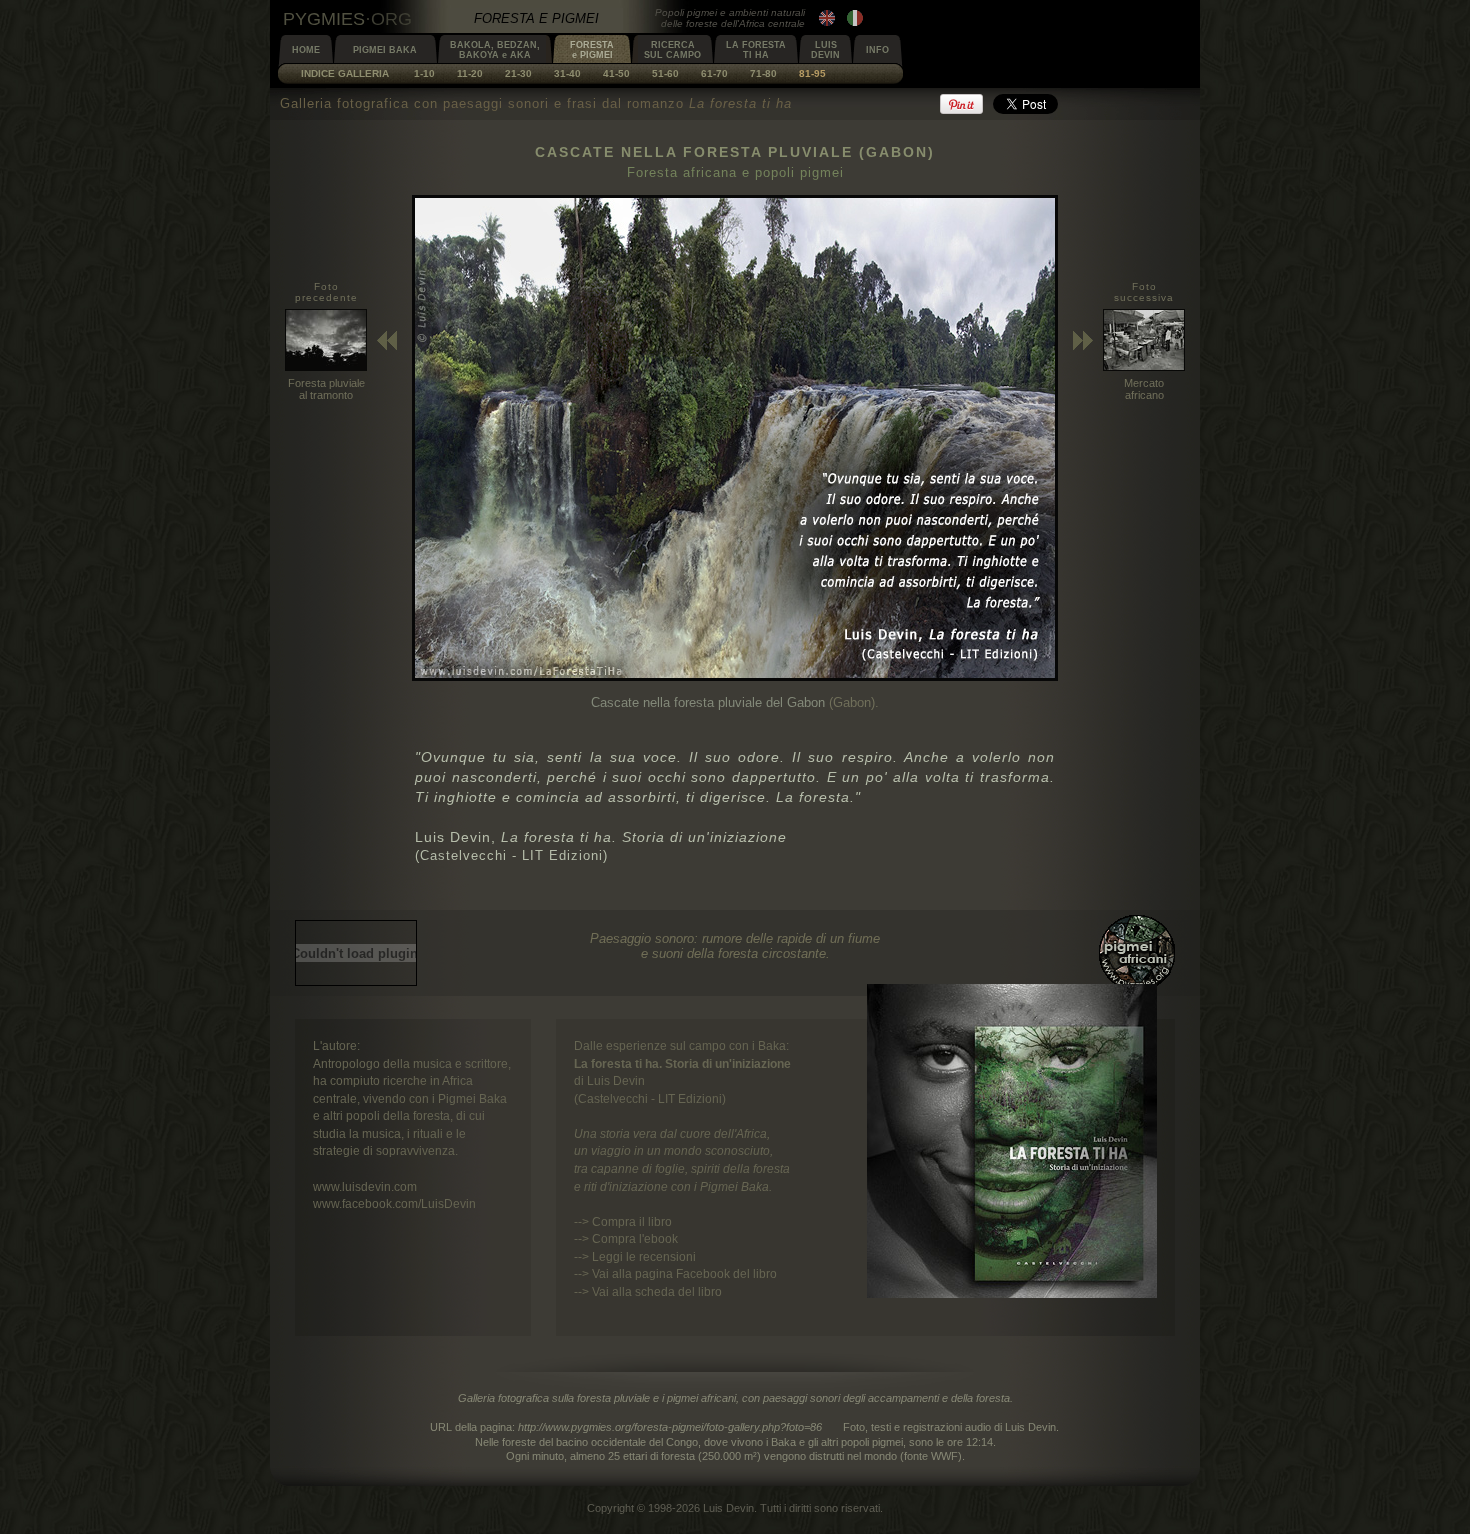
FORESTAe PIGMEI (592, 50)
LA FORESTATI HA (756, 50)
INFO (877, 50)
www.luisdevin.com (365, 1186)
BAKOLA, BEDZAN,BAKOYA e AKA (495, 50)
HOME (306, 50)
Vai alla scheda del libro (657, 1291)
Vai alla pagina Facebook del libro (684, 1273)
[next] (735, 676)
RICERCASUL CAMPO (672, 50)
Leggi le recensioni (644, 1256)
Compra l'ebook (635, 1238)
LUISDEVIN (825, 50)
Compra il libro (632, 1221)
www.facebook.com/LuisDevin (394, 1203)
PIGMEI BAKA (385, 50)
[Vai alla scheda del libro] (1012, 1293)
